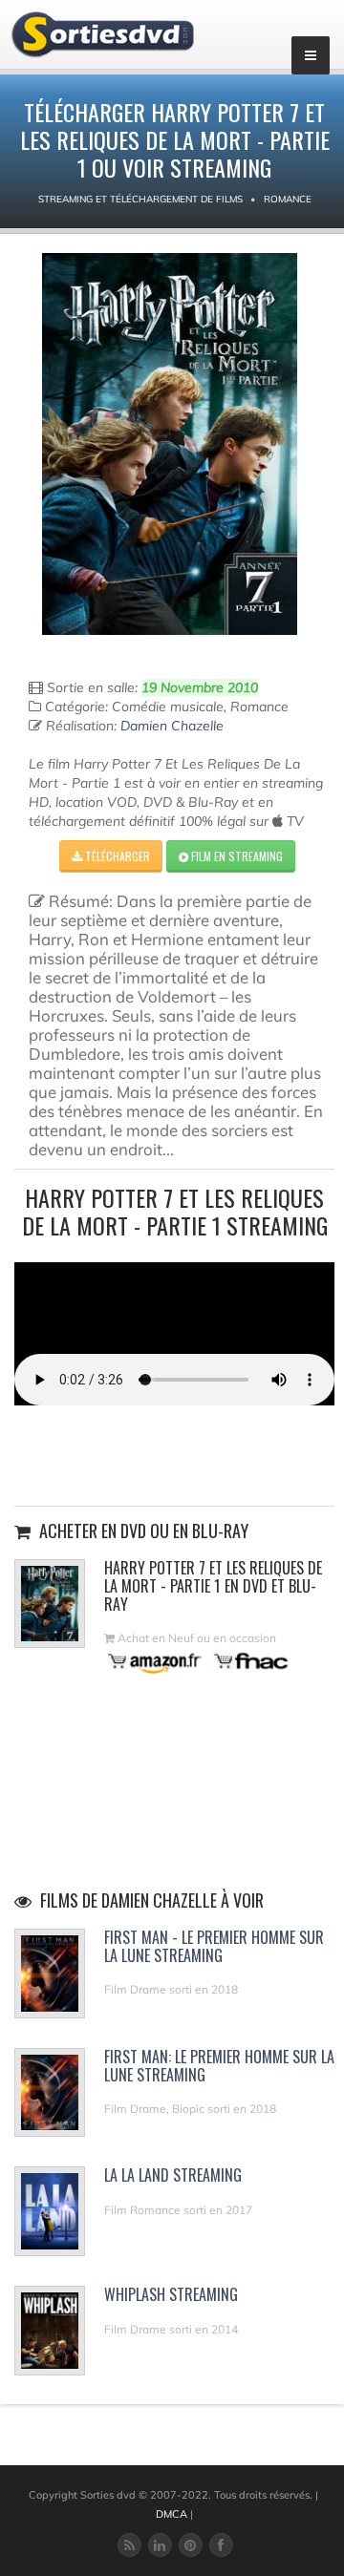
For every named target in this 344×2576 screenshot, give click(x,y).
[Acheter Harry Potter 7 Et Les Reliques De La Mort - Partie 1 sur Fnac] (249, 1661)
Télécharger (116, 856)
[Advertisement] (175, 1453)
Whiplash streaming (171, 2294)
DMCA (172, 2514)
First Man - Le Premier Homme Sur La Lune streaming (214, 1946)
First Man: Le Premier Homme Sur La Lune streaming (219, 2066)
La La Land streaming (173, 2175)
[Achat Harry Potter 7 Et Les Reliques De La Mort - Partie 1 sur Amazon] (155, 1661)
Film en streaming (236, 856)
